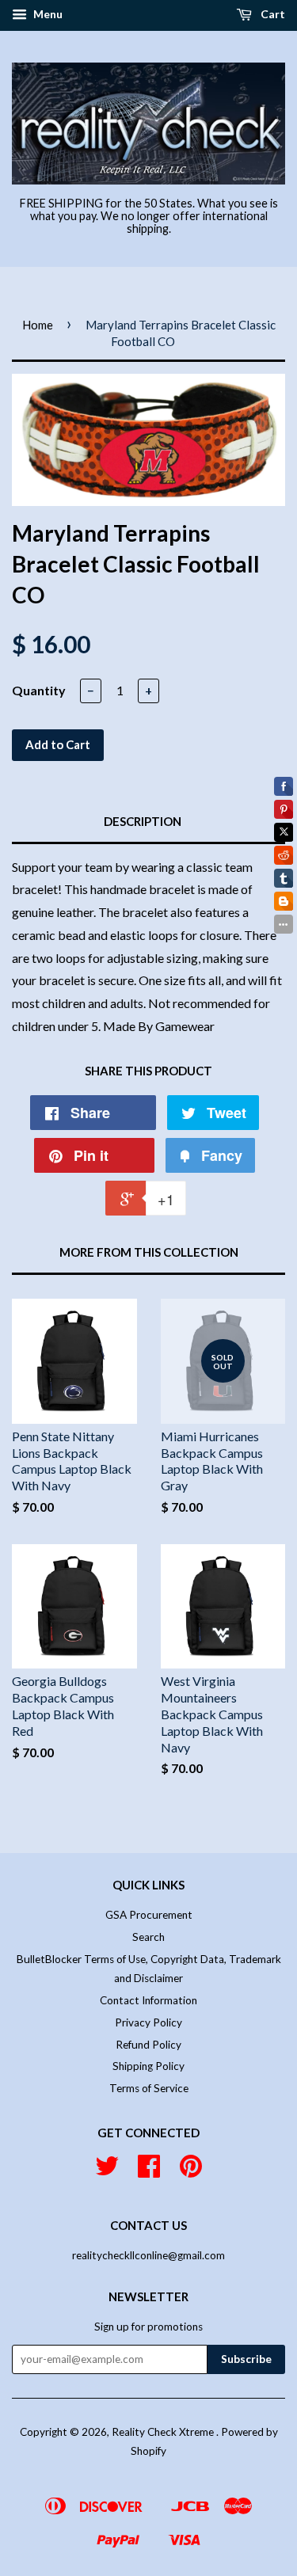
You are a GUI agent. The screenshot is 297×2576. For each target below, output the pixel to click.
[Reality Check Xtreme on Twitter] (107, 2171)
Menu (47, 14)
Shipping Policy (148, 2066)
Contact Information (148, 2000)
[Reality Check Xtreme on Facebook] (149, 2171)
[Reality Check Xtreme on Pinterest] (191, 2171)
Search (148, 1937)
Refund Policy (148, 2045)
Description (143, 821)
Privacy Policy (148, 2022)
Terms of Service (149, 2088)
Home (38, 325)
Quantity (39, 690)
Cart (272, 14)
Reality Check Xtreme (164, 2432)
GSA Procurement (149, 1915)
